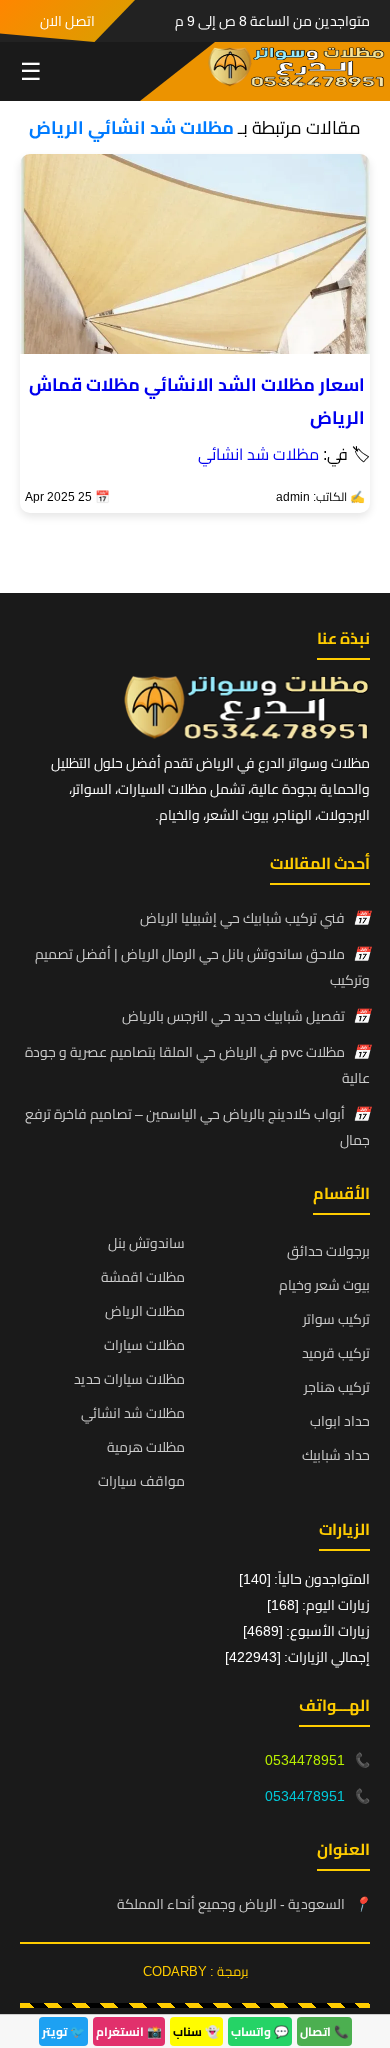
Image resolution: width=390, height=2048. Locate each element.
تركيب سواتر (336, 1319)
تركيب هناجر (337, 1387)
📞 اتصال (324, 2031)
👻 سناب (196, 2031)
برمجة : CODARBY (195, 1971)
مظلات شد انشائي (258, 454)
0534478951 (305, 1760)
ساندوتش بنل (146, 1243)
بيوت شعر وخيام (324, 1285)
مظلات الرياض (145, 1311)
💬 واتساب (260, 2031)
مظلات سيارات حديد (129, 1379)
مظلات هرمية (146, 1447)
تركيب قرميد (336, 1353)
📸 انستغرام (129, 2031)
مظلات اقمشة (143, 1277)
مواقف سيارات (141, 1481)
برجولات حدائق (328, 1251)
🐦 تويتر (63, 2031)
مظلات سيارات (144, 1345)
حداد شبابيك (336, 1455)
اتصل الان (67, 21)
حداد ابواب (340, 1421)
